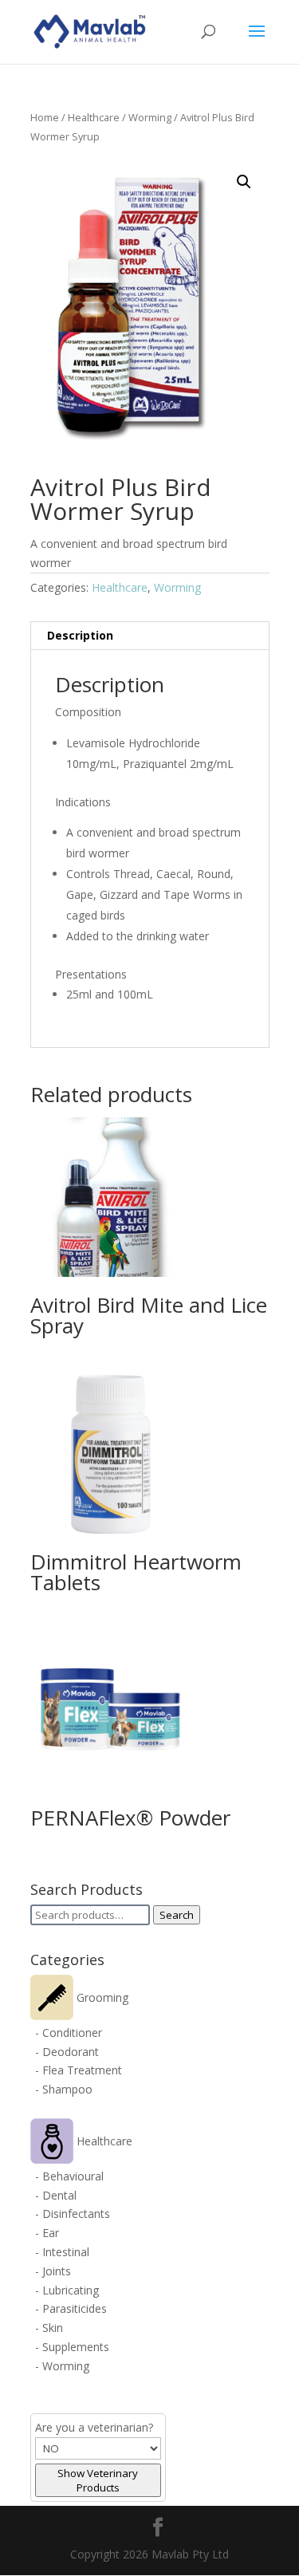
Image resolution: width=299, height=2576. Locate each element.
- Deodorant (67, 2052)
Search (177, 1915)
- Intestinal (62, 2252)
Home (45, 117)
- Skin (49, 2328)
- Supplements (72, 2347)
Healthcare (94, 117)
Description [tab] (80, 635)
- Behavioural (69, 2176)
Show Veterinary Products (98, 2480)
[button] (244, 182)
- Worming (62, 2366)
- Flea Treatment (79, 2070)
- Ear (47, 2233)
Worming (150, 117)
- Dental (56, 2195)
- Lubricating (67, 2290)
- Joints (53, 2271)
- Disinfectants (73, 2214)
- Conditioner (69, 2032)
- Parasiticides (71, 2308)
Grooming (101, 1997)
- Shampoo (64, 2089)
